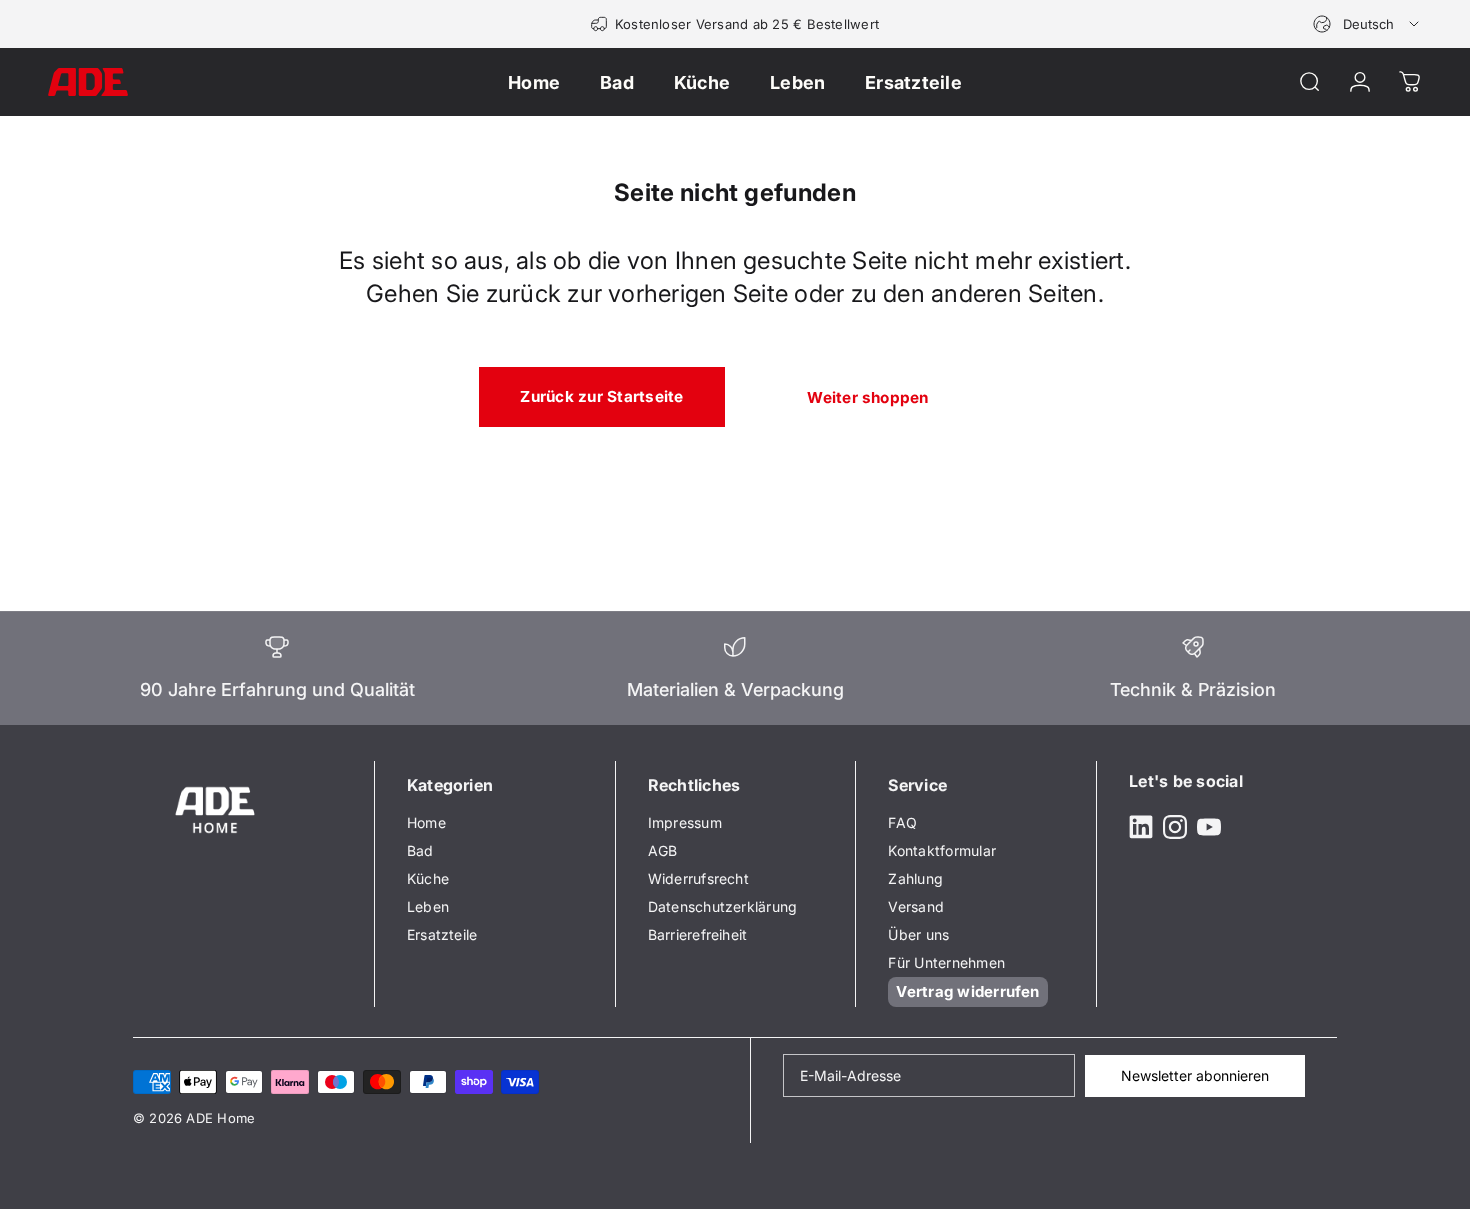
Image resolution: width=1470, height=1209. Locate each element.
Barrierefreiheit (698, 934)
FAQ (902, 822)
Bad (420, 850)
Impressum (685, 822)
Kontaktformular (942, 850)
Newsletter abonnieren (1195, 1075)
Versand (916, 906)
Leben (428, 906)
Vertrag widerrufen (967, 991)
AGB (663, 850)
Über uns (918, 934)
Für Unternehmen (946, 962)
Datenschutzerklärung (723, 906)
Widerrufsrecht (698, 878)
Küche (428, 878)
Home (426, 822)
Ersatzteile (442, 934)
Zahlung (915, 878)
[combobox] (1367, 24)
